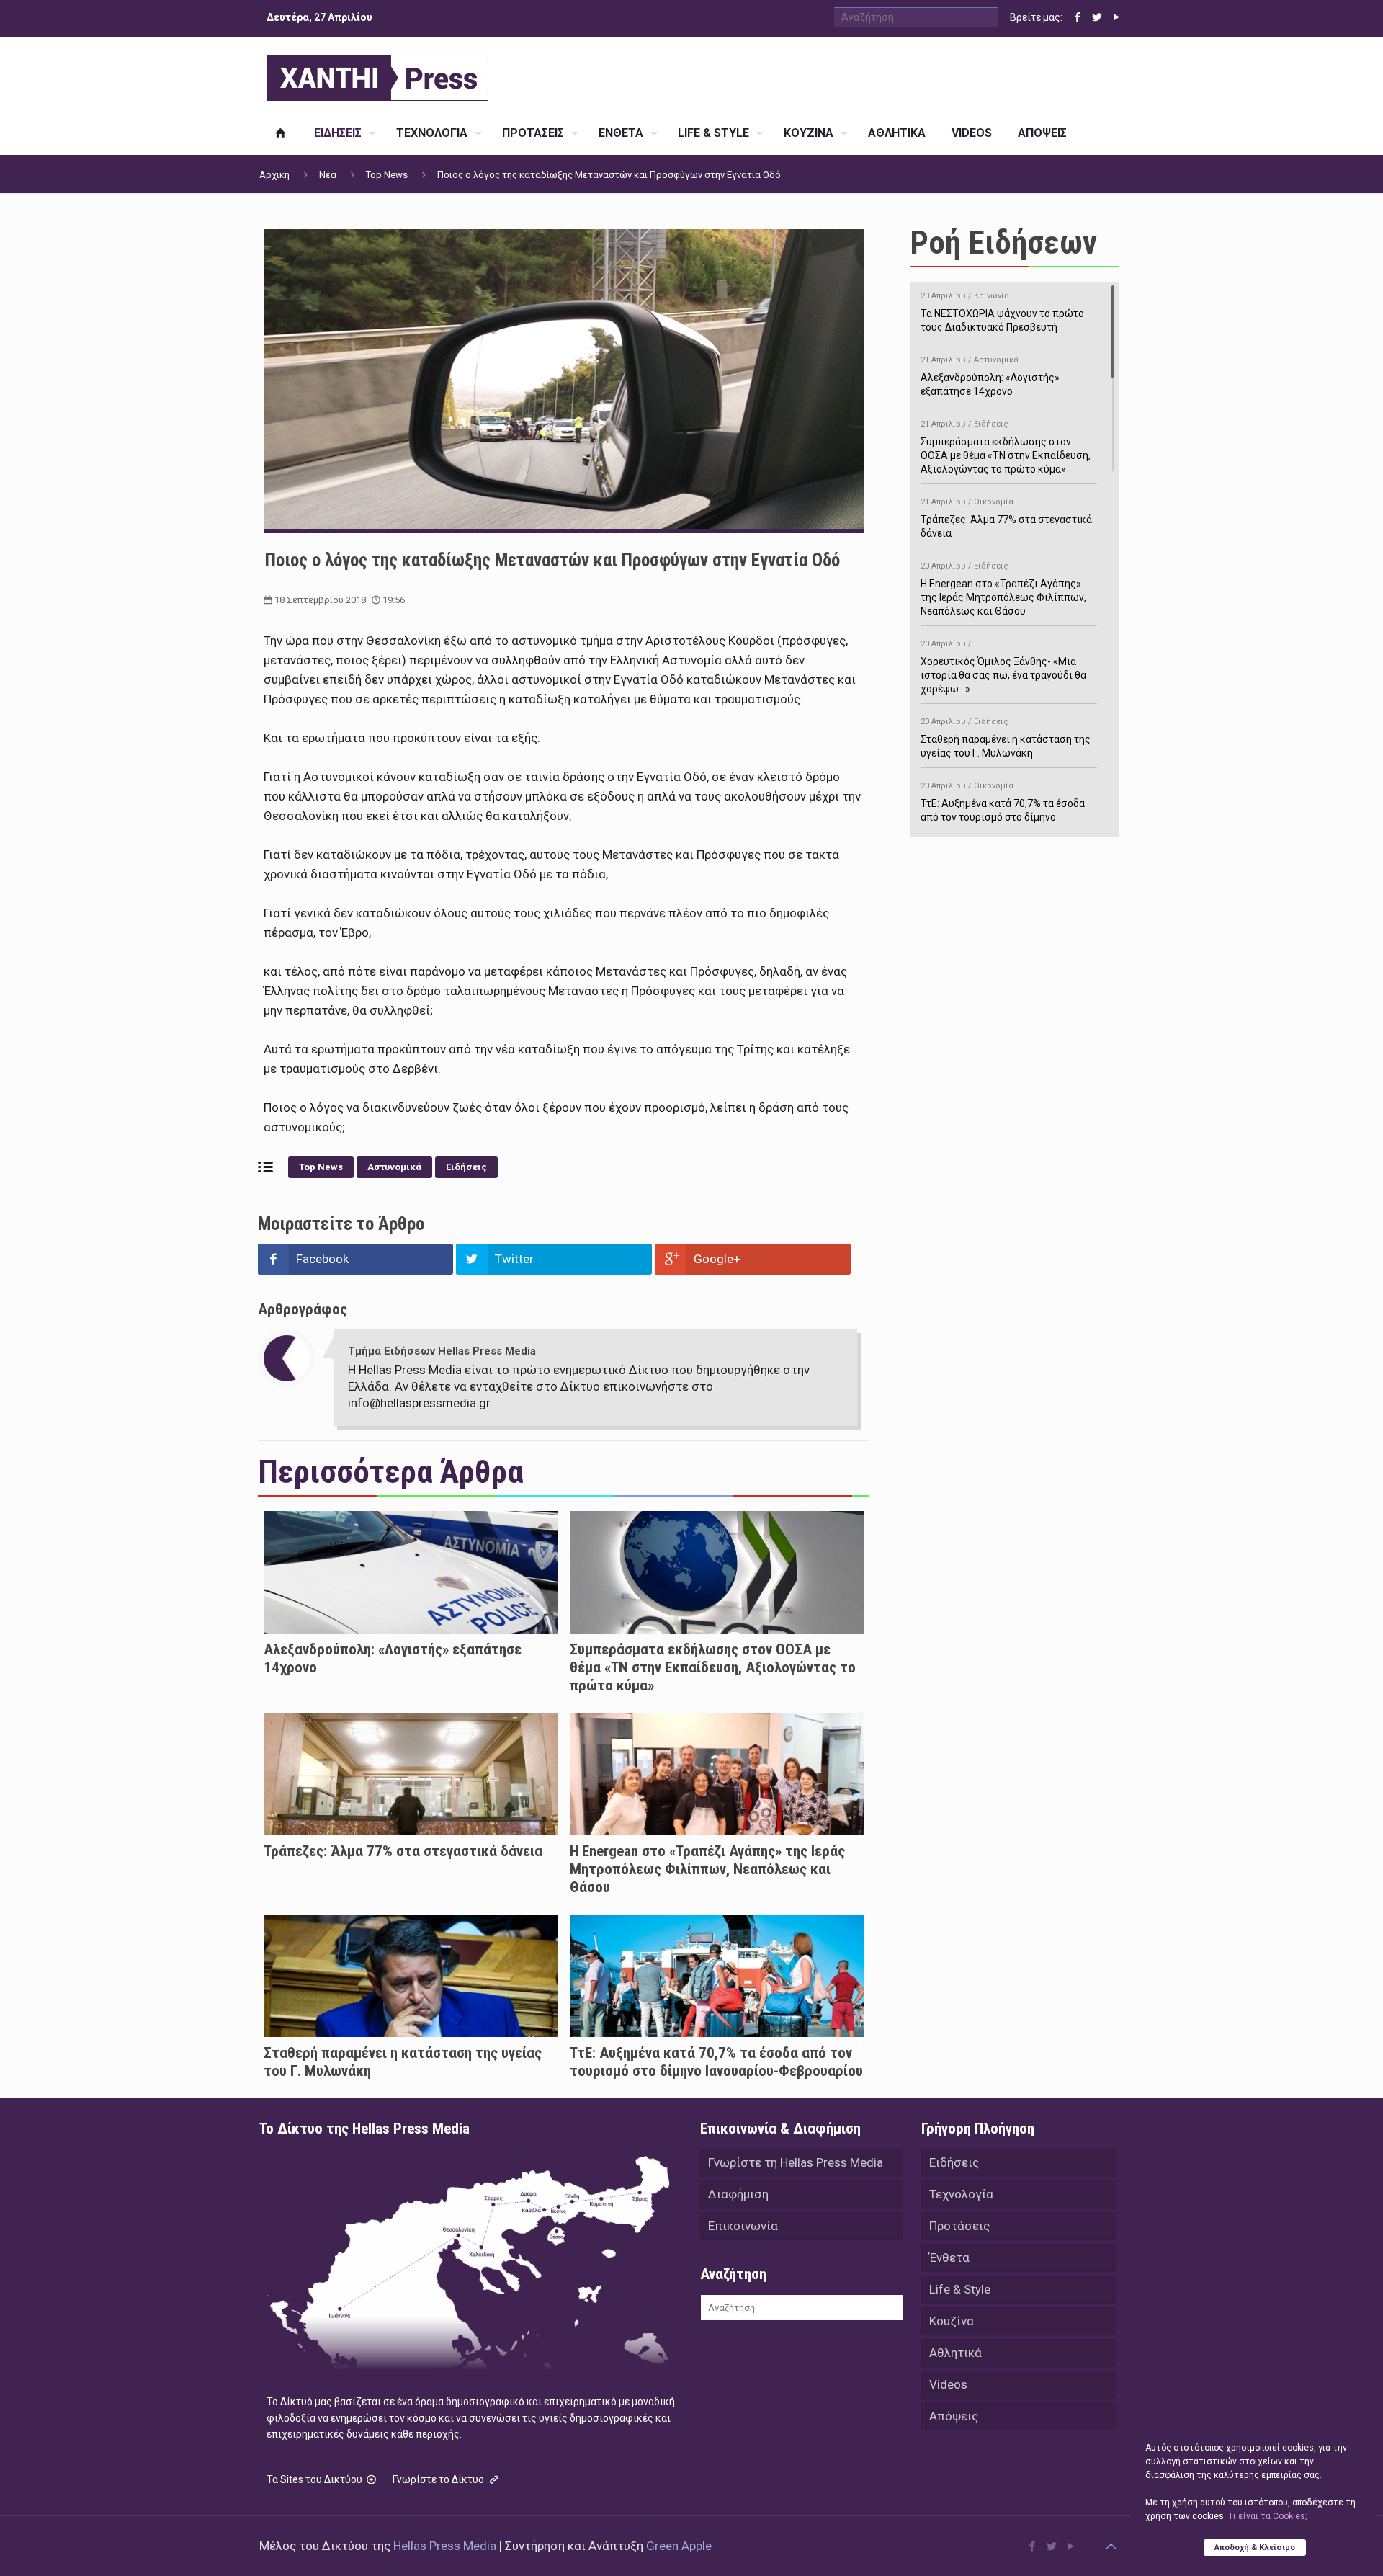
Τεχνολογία (961, 2194)
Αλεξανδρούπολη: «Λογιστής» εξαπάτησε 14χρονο (990, 376)
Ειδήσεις (466, 1167)
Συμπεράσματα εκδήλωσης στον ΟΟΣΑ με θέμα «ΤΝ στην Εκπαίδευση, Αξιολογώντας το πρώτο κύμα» (713, 1667)
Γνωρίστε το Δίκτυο (439, 2479)
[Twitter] (1097, 17)
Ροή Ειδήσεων (1003, 242)
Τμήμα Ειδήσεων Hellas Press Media (442, 1351)
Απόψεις (954, 2416)
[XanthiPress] (377, 74)
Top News (387, 175)
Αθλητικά (955, 2353)
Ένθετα (949, 2258)
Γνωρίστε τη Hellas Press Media (796, 2162)
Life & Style (960, 2289)
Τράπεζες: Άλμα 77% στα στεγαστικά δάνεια (403, 1851)
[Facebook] (1077, 17)
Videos (948, 2384)
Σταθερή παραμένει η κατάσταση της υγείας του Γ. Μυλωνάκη (1006, 738)
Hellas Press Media (445, 2546)
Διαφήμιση (738, 2194)
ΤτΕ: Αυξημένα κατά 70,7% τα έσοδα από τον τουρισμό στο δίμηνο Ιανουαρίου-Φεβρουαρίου (716, 2062)
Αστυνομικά (394, 1167)
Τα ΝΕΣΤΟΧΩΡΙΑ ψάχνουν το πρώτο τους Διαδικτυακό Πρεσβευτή (1002, 312)
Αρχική (274, 175)
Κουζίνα (952, 2321)
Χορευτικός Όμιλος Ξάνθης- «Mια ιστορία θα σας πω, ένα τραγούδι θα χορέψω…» (1003, 667)
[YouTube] (1116, 17)
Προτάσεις (959, 2226)
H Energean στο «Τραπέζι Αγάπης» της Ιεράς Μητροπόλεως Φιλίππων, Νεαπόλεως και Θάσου (707, 1869)
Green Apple (679, 2546)
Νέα (328, 175)
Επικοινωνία (743, 2226)
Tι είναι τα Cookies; (1267, 2516)
